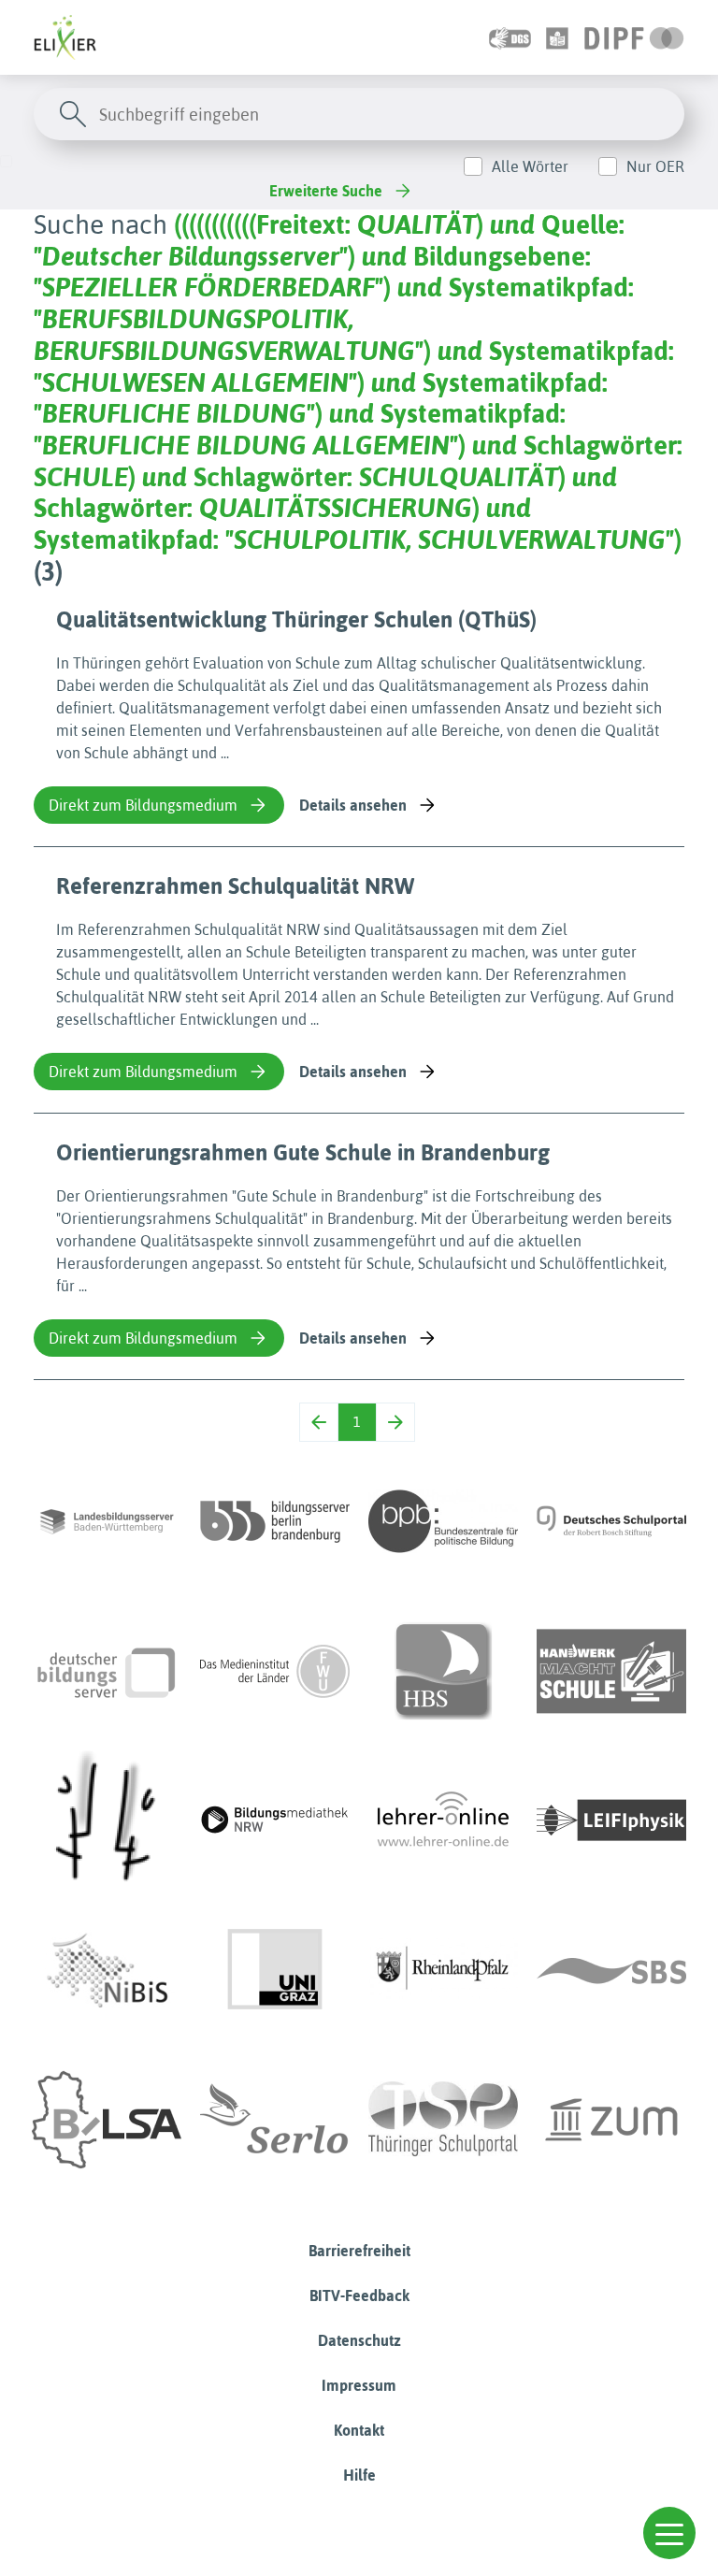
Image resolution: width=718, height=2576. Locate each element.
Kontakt (359, 2430)
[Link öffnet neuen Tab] (634, 37)
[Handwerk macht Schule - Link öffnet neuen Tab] (611, 1671)
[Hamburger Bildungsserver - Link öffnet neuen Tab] (443, 1671)
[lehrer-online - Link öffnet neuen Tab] (443, 1820)
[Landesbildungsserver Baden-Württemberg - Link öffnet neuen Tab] (107, 1521)
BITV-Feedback (359, 2295)
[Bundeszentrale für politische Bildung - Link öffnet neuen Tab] (443, 1521)
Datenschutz (359, 2340)
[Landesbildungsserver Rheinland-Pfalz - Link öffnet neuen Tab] (443, 1970)
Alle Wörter (530, 166)
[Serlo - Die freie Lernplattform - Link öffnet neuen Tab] (275, 2120)
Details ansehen (353, 805)
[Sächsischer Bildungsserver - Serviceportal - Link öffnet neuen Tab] (611, 1970)
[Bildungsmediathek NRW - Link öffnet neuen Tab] (275, 1820)
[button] (669, 2533)
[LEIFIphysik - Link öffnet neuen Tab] (611, 1820)
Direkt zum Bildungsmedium (143, 805)
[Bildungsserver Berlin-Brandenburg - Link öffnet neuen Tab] (275, 1521)
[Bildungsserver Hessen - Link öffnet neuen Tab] (107, 1820)
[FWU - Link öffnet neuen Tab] (275, 1671)
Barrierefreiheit (359, 2251)
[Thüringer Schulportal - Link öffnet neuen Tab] (443, 2120)
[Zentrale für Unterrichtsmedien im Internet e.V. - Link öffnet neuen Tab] (611, 2120)
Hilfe (359, 2475)
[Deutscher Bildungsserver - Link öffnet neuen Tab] (107, 1671)
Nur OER (655, 166)
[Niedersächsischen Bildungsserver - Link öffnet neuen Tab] (107, 1970)
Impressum (359, 2385)
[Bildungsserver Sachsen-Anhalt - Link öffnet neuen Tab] (107, 2120)
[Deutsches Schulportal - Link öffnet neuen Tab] (611, 1521)
